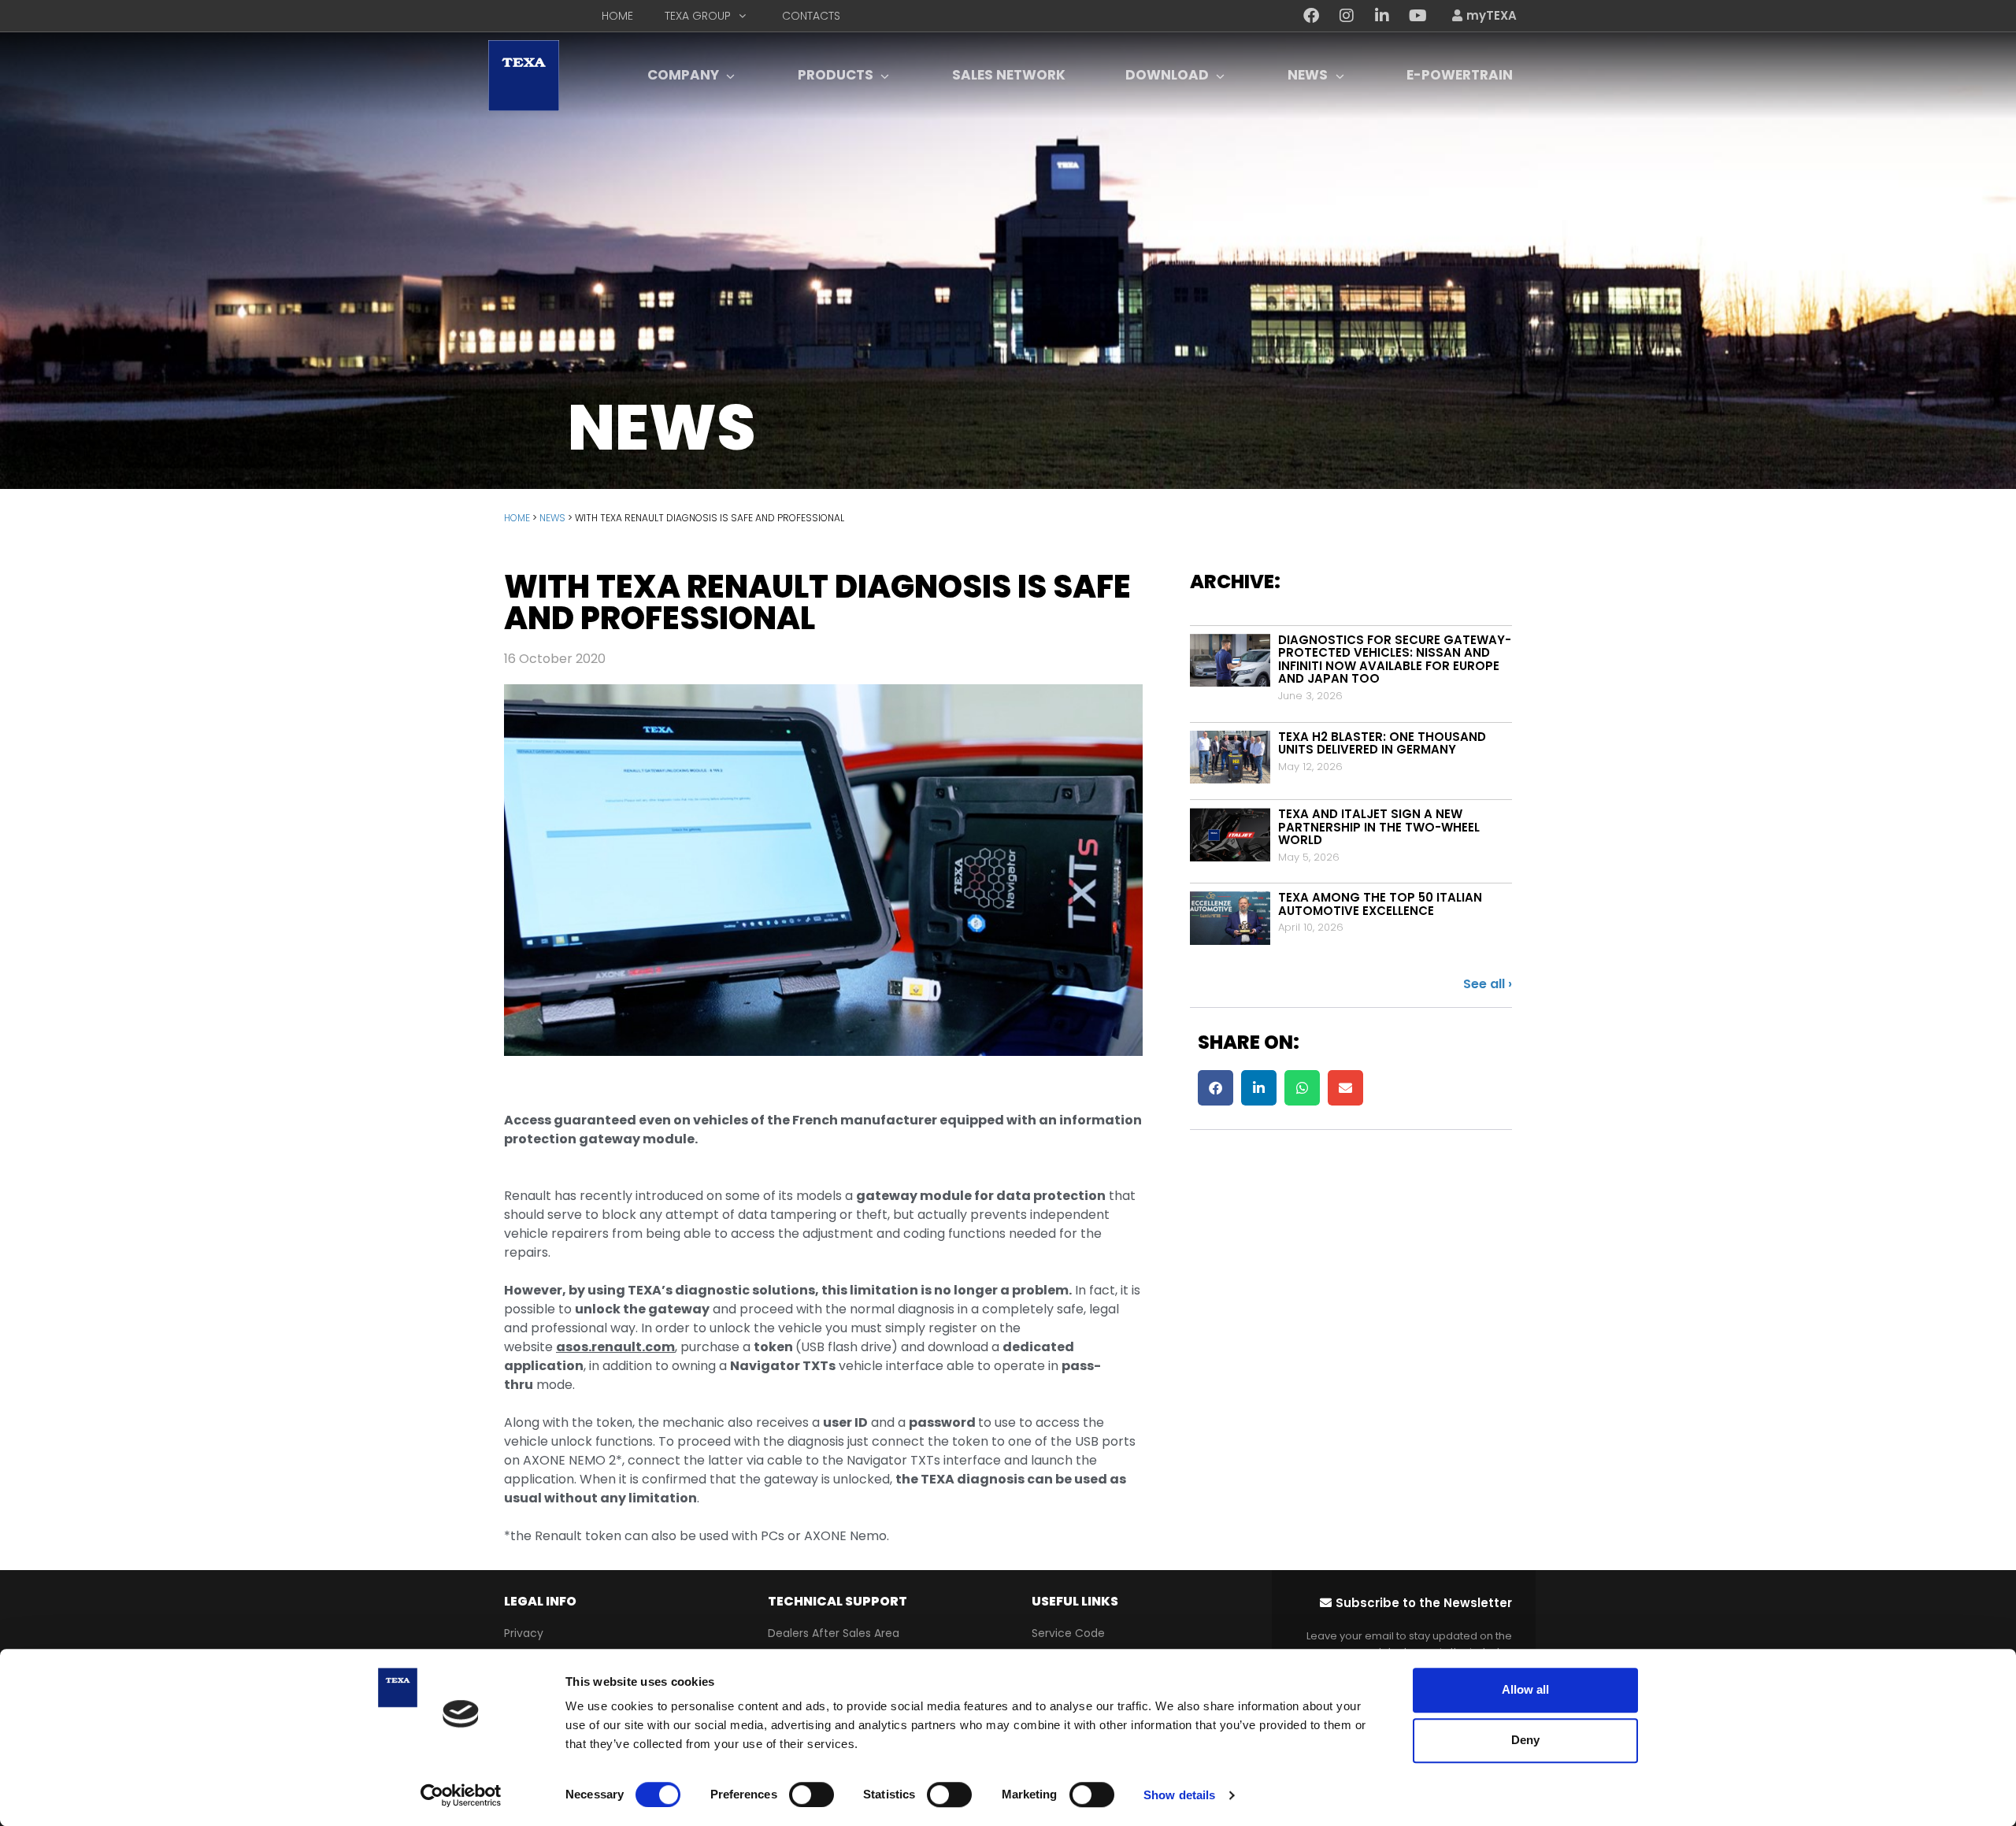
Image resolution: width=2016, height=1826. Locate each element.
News (552, 518)
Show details (1179, 1795)
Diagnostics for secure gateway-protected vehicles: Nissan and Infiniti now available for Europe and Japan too (1395, 659)
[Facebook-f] (1311, 16)
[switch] (812, 1795)
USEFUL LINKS (1075, 1601)
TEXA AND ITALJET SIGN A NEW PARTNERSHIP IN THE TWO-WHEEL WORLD (1379, 827)
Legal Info (540, 1601)
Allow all (1525, 1689)
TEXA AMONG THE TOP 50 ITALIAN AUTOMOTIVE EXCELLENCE (1380, 904)
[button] (1216, 1088)
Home (517, 518)
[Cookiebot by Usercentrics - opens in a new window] (461, 1795)
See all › (1488, 984)
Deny (1525, 1740)
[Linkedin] (1382, 16)
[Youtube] (1417, 16)
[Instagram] (1347, 16)
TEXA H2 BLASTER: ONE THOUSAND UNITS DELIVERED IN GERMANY (1382, 743)
